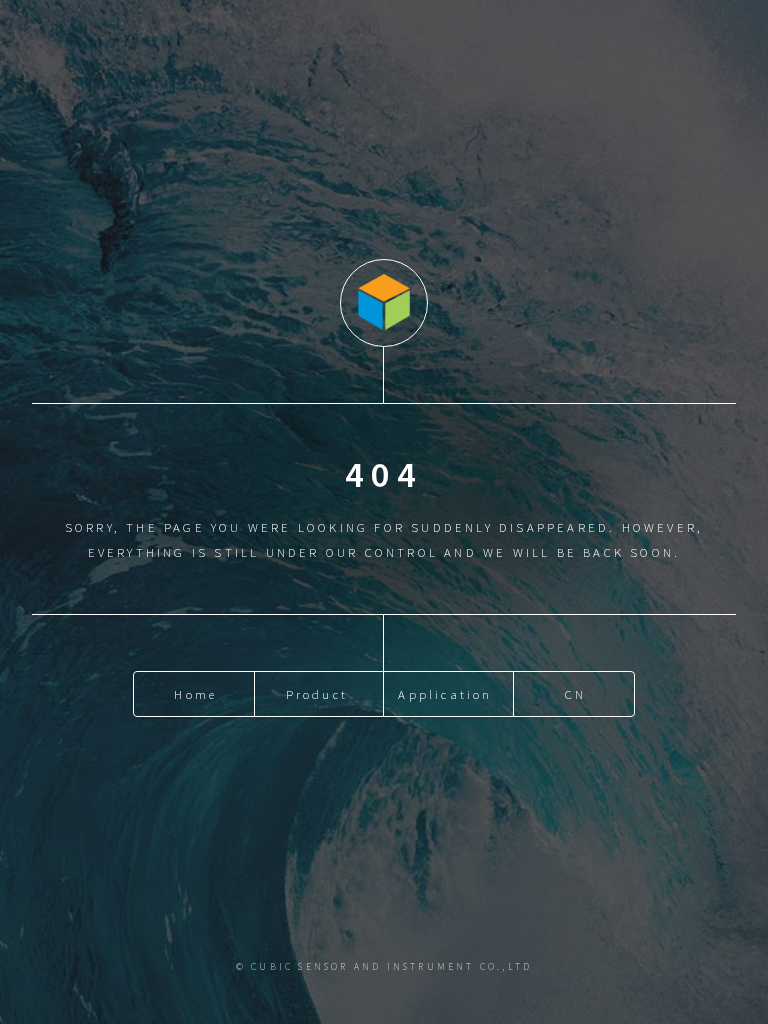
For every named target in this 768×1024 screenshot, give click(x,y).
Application (445, 694)
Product (317, 694)
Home (195, 694)
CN (575, 694)
